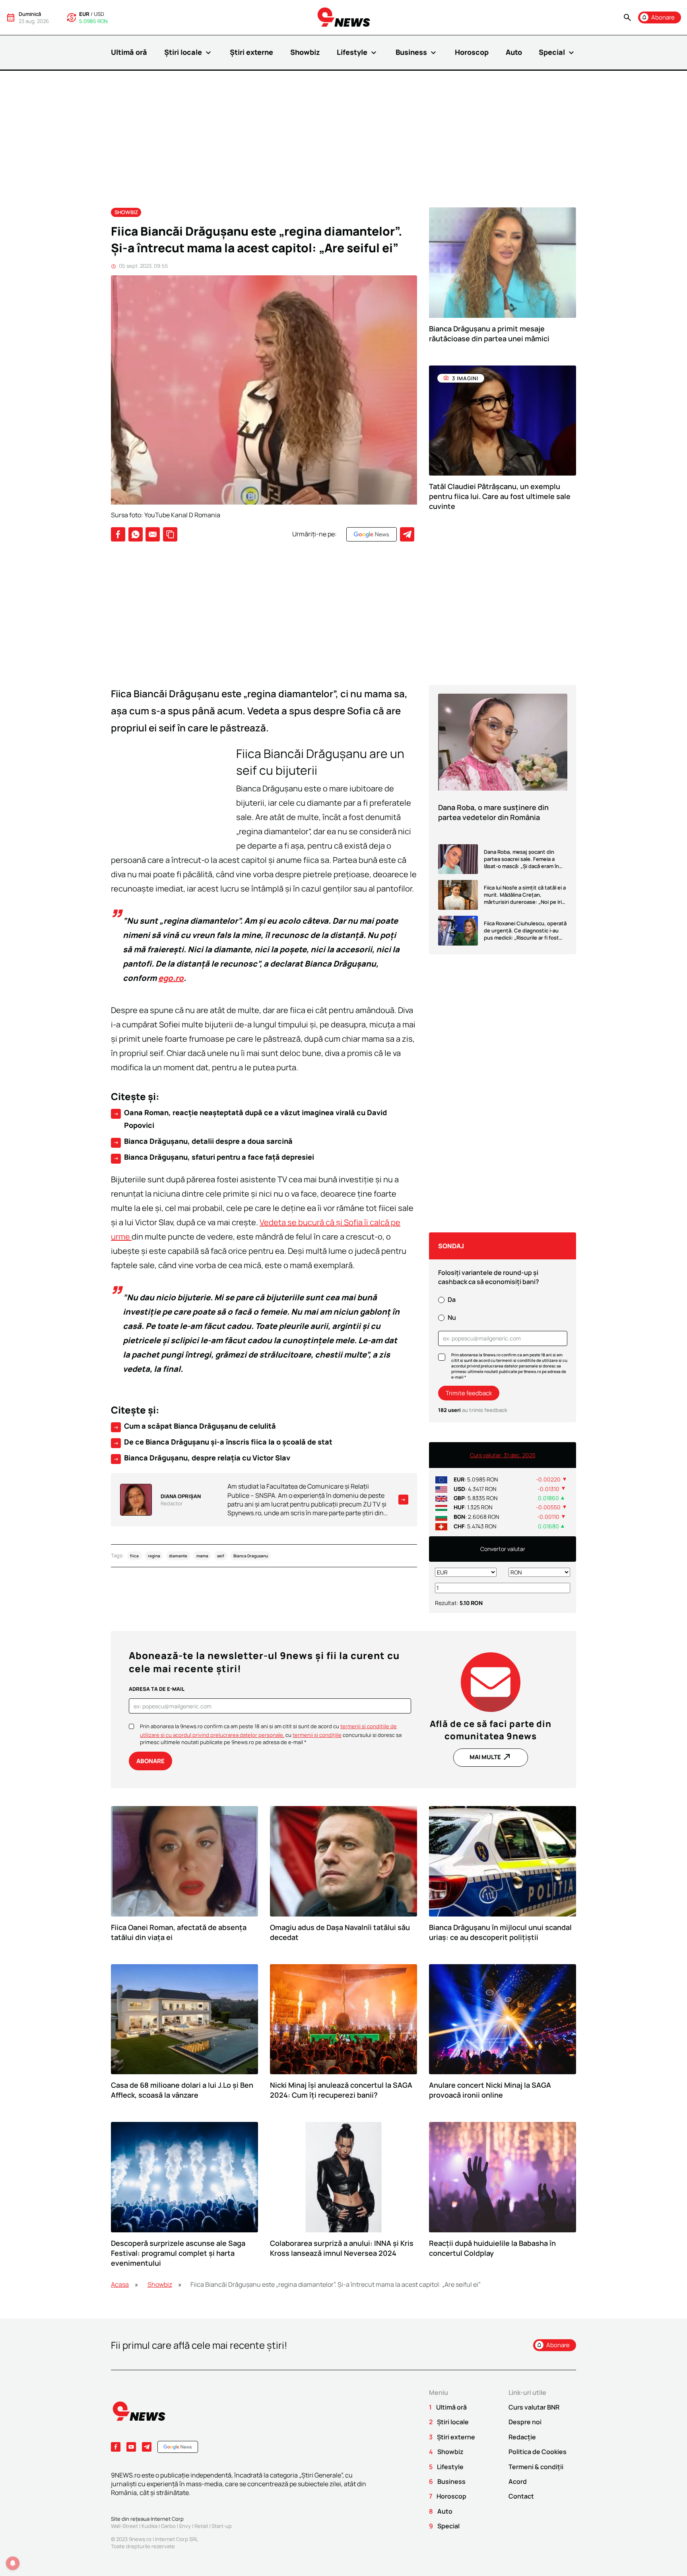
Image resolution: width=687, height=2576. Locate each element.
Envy (185, 2526)
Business (417, 52)
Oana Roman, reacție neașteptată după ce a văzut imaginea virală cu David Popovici (250, 1119)
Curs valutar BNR (534, 2407)
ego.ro (171, 978)
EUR (84, 14)
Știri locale (189, 52)
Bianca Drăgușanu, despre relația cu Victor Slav (202, 1458)
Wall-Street (124, 2526)
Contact (521, 2496)
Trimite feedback (469, 1393)
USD (99, 14)
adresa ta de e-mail (157, 1689)
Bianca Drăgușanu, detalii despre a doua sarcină (203, 1141)
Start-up (222, 2526)
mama (202, 1556)
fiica (134, 1556)
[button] (627, 18)
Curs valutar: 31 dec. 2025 (503, 1455)
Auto (514, 52)
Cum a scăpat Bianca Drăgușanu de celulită (194, 1426)
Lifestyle (358, 52)
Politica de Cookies (538, 2452)
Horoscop (472, 52)
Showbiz (305, 52)
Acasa (120, 2284)
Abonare (150, 1761)
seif (221, 1556)
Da (452, 1300)
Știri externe (251, 52)
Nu (452, 1317)
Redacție (522, 2437)
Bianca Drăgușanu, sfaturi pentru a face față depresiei (213, 1157)
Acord (518, 2481)
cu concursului (328, 1735)
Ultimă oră (129, 52)
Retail (201, 2526)
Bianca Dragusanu (251, 1556)
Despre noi (525, 2422)
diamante (178, 1556)
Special (557, 52)
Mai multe (491, 1757)
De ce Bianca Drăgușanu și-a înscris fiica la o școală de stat (223, 1442)
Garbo (168, 2526)
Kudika (149, 2526)
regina (154, 1556)
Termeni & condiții (536, 2467)
